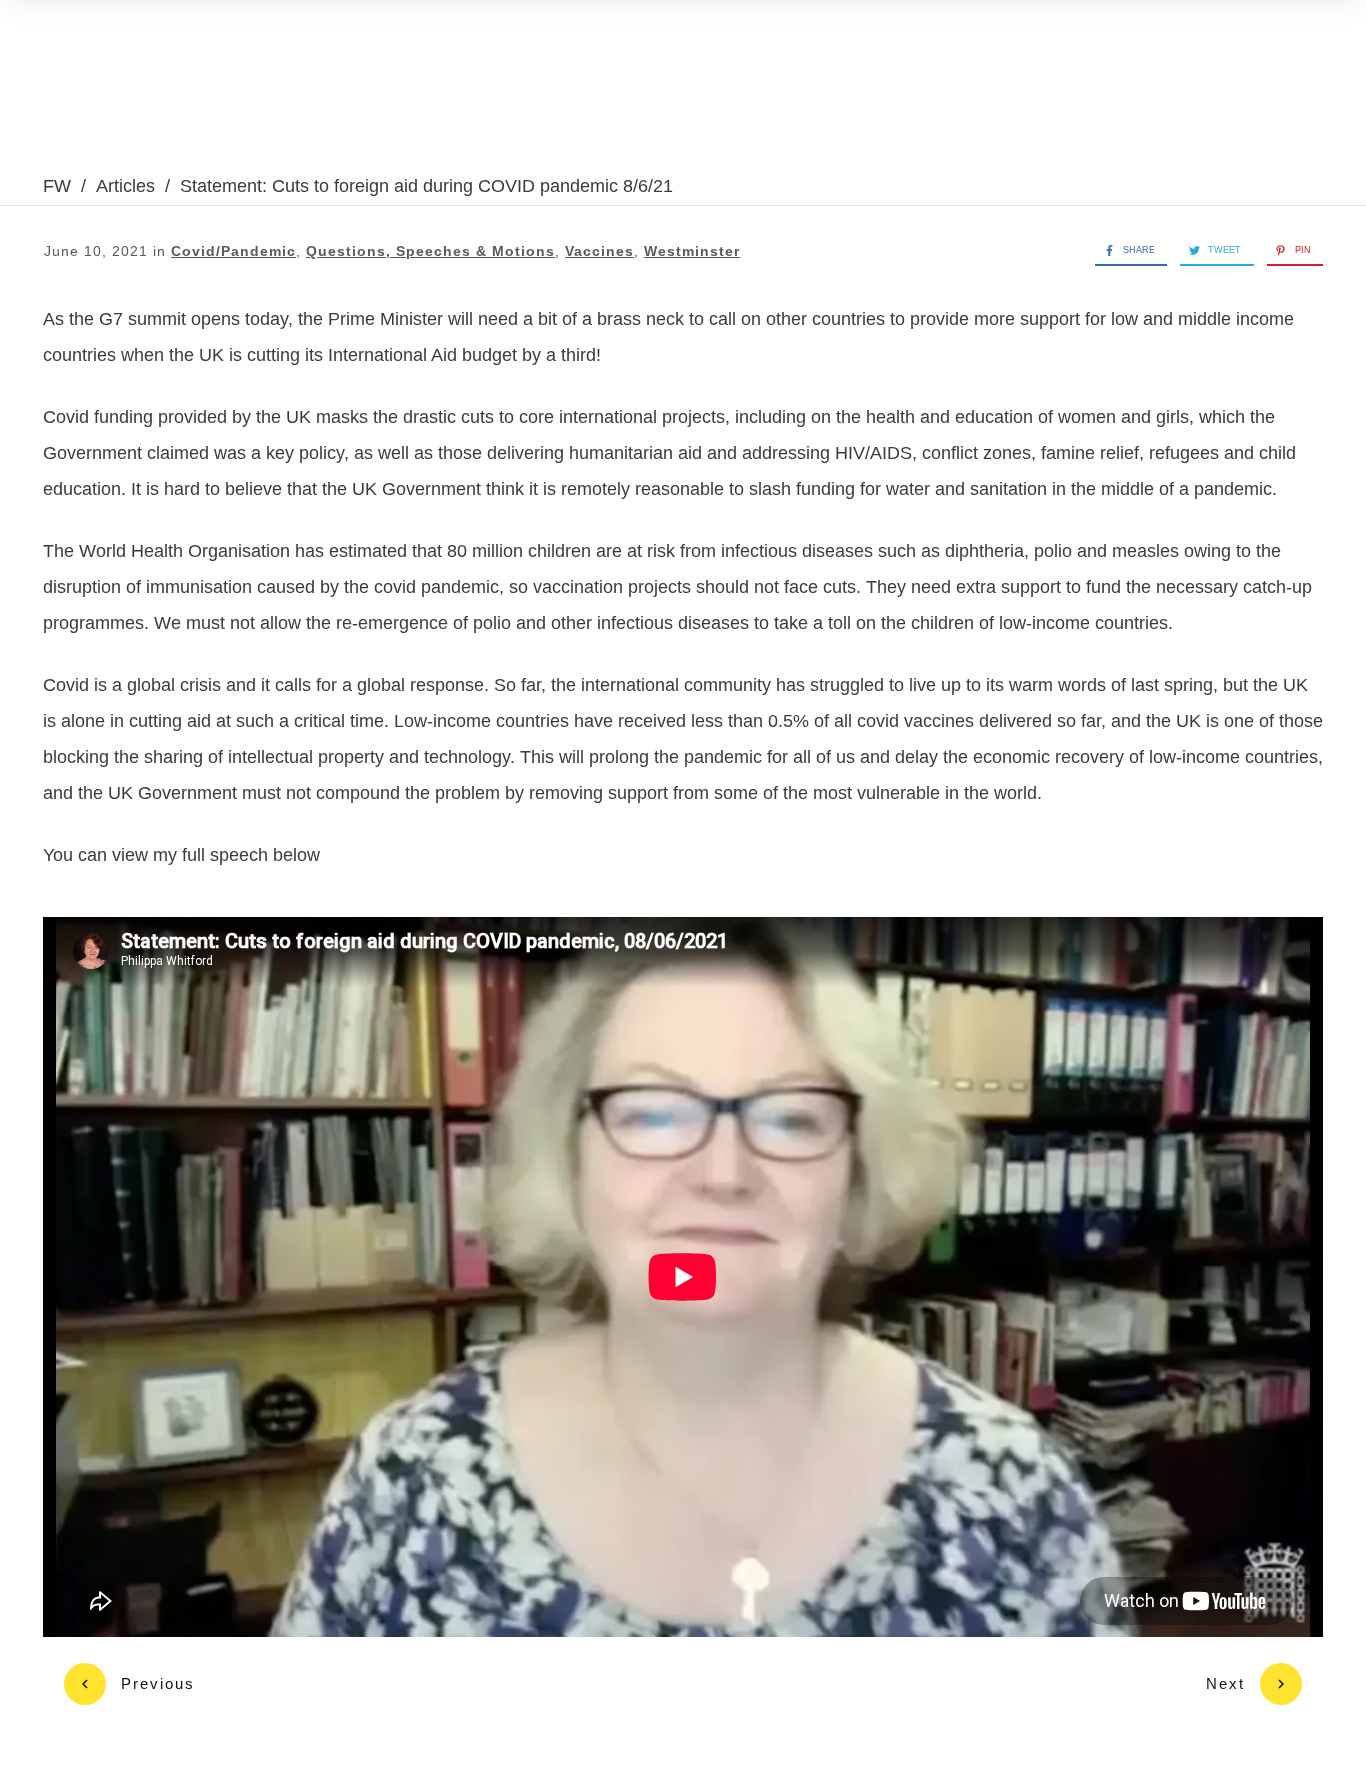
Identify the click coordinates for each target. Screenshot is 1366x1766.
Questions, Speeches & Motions (430, 251)
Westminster (692, 251)
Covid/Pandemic (233, 251)
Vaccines (599, 251)
